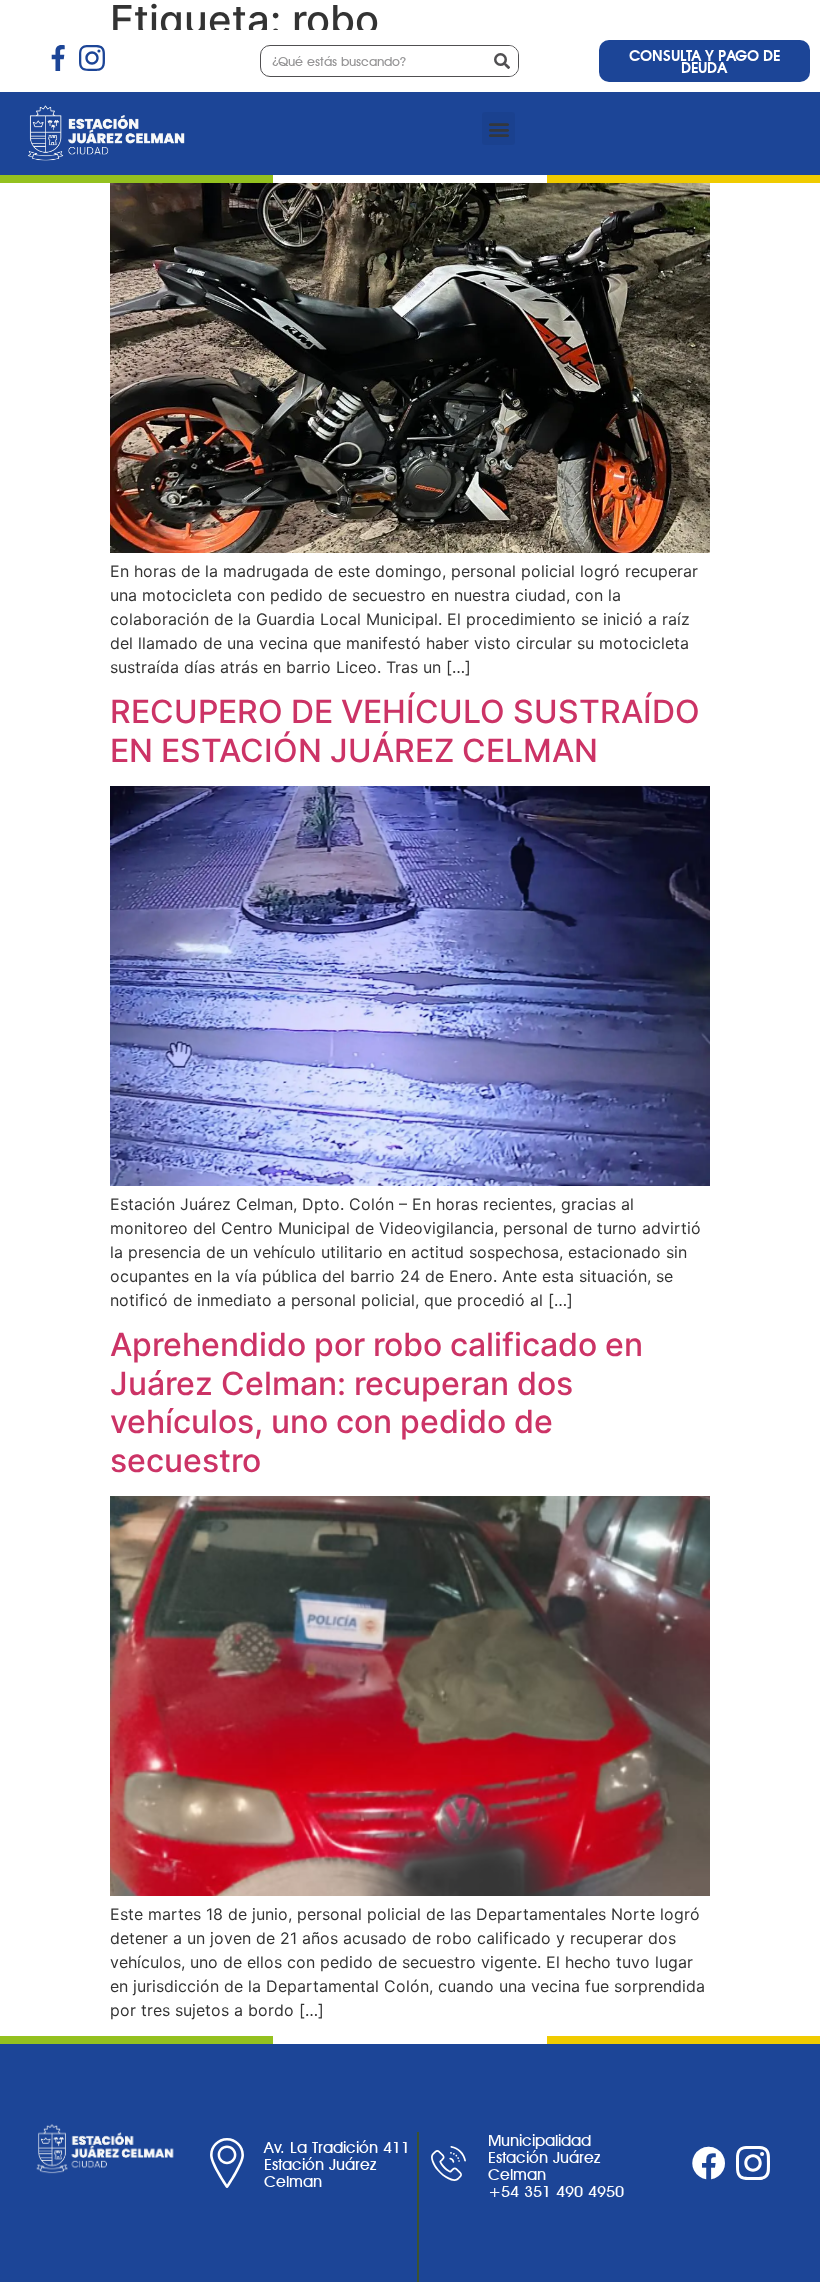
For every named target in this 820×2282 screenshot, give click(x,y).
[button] (498, 128)
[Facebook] (709, 2163)
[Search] (502, 61)
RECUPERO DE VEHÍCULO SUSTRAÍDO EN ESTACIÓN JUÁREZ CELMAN (405, 730)
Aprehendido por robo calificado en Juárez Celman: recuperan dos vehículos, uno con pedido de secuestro (376, 1402)
